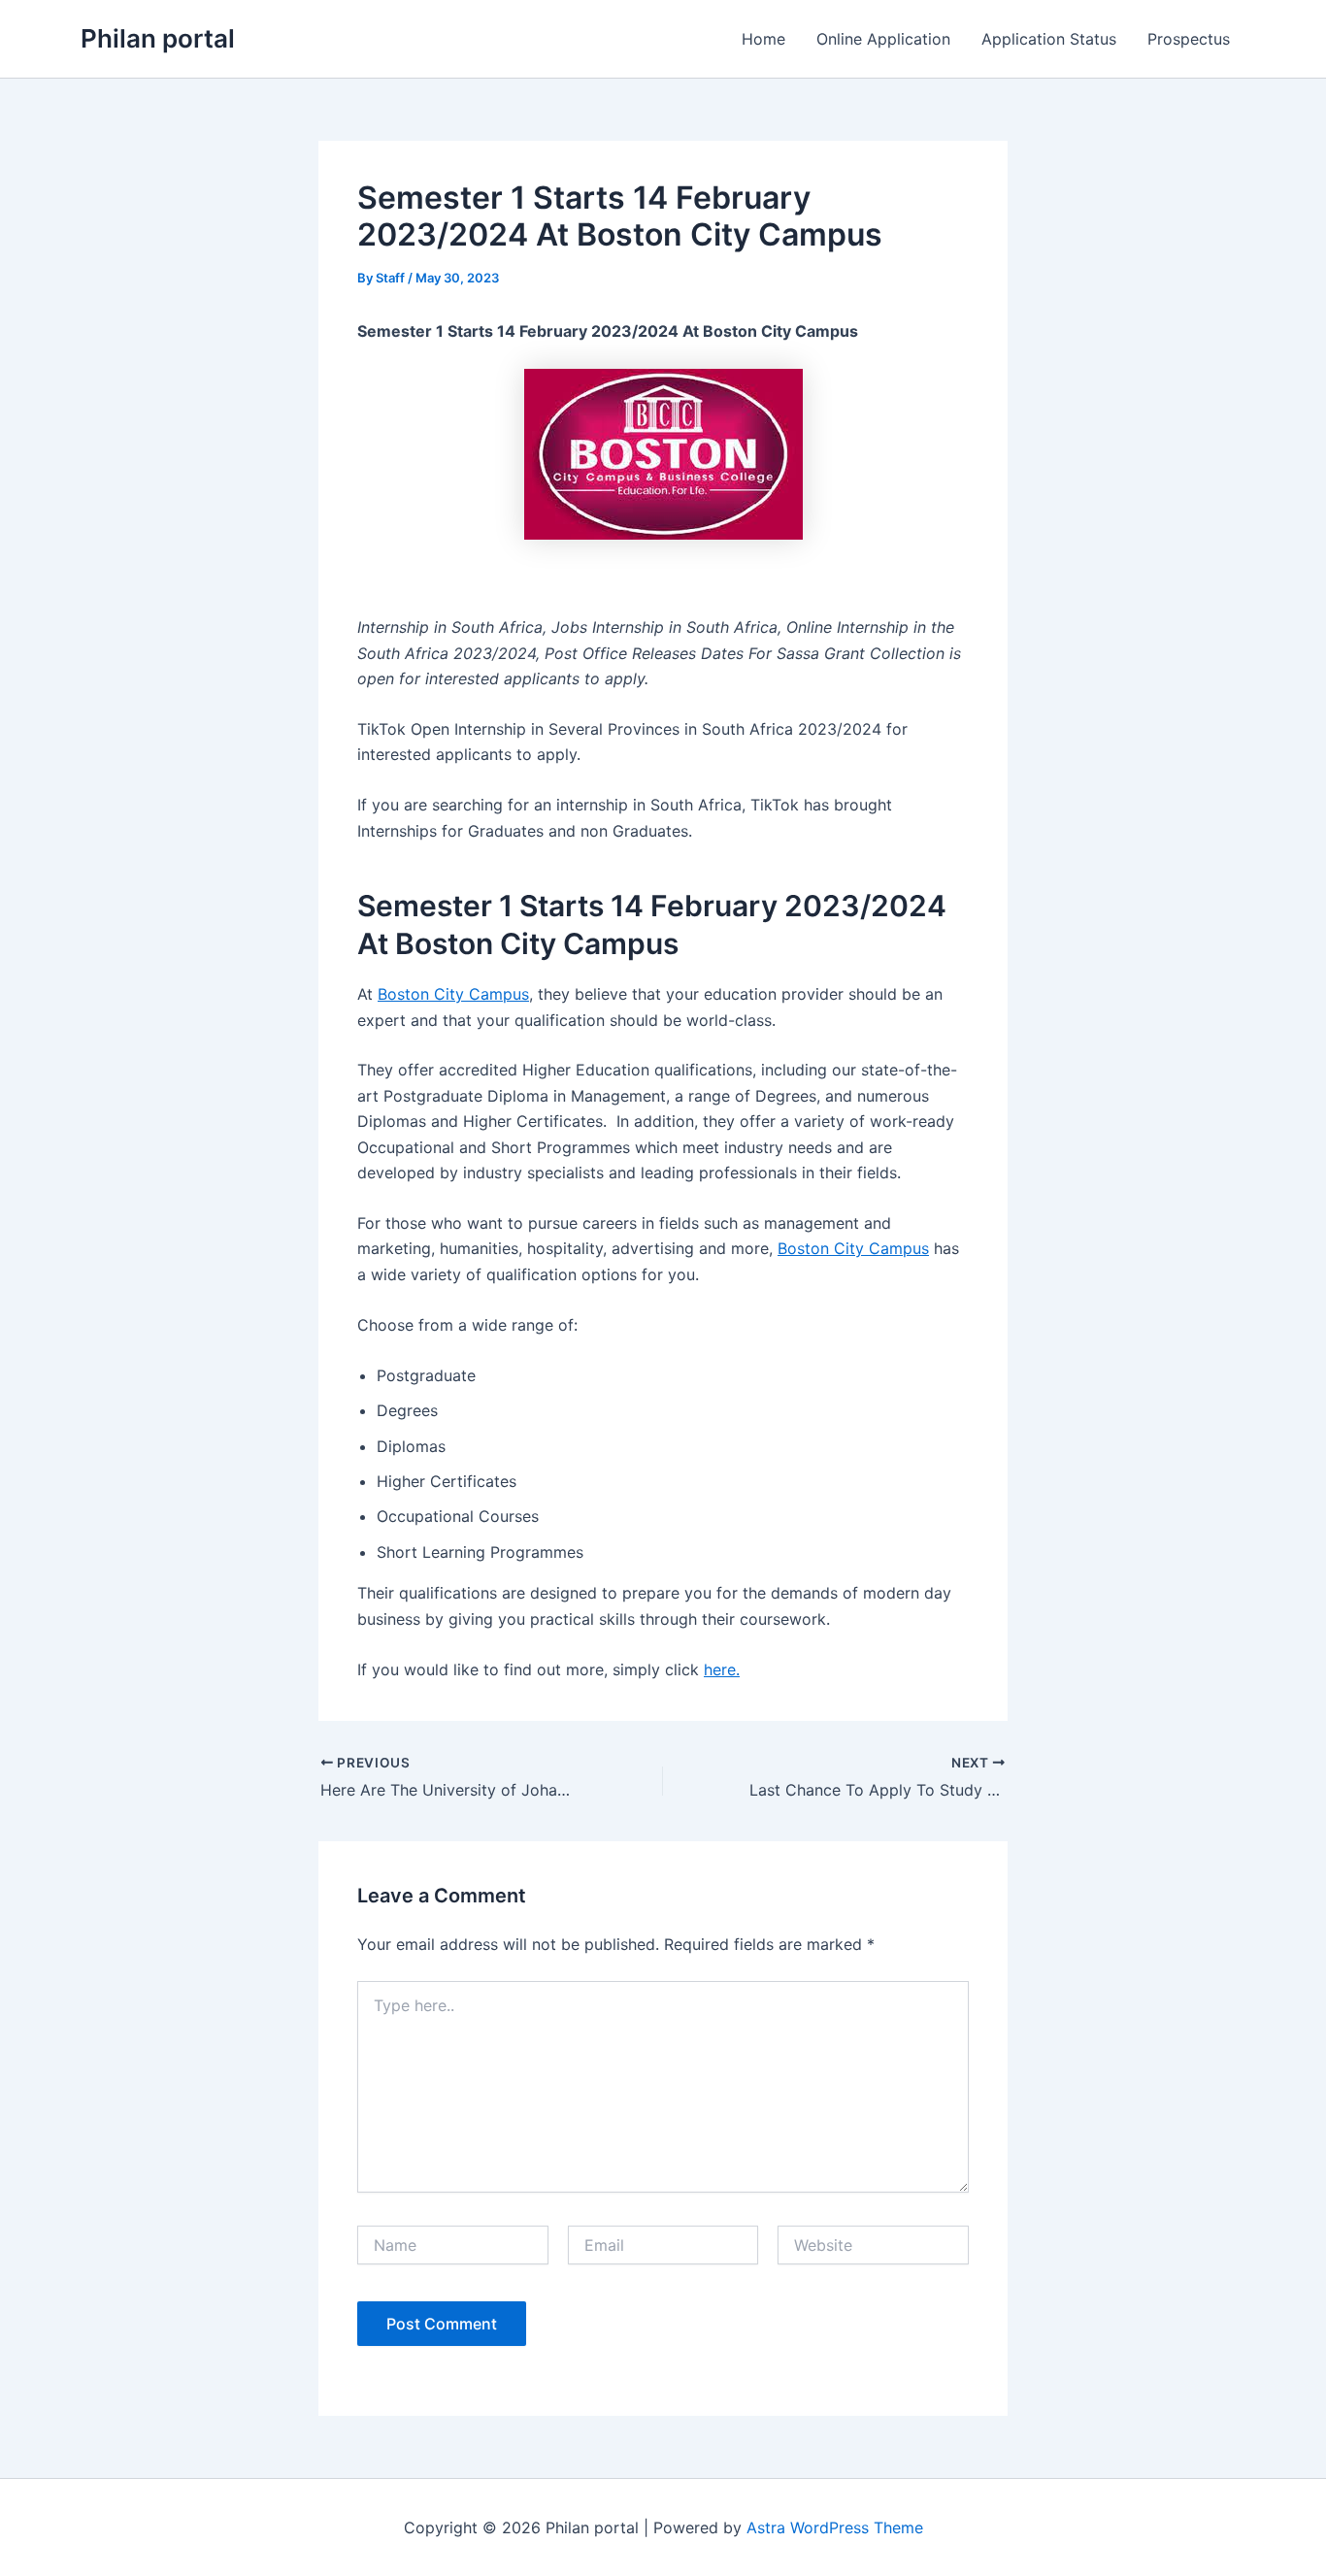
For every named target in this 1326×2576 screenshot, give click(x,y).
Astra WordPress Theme (835, 2527)
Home (763, 39)
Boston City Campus (453, 994)
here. (722, 1669)
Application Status (1049, 39)
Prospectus (1189, 39)
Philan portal (158, 38)
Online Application (883, 39)
